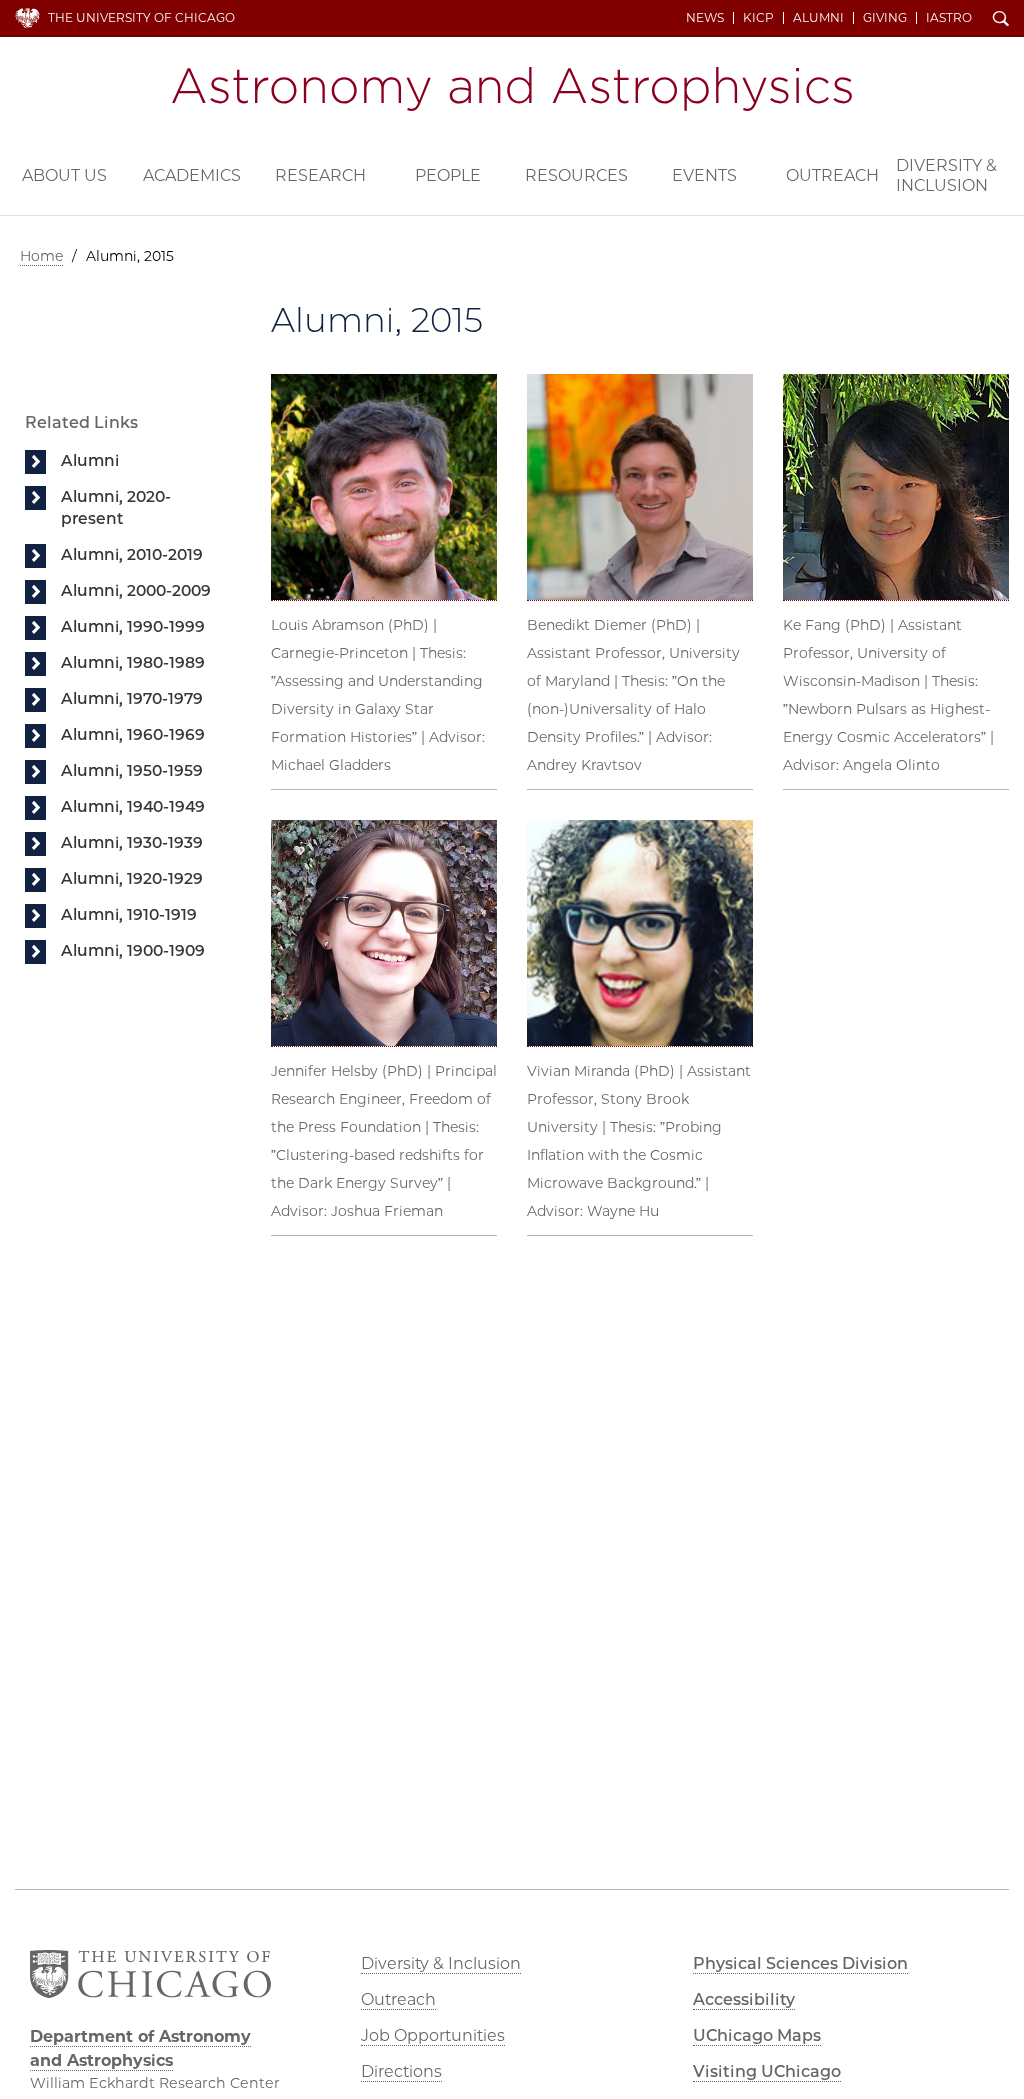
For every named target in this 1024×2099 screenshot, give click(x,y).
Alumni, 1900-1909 (133, 950)
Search (1001, 20)
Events (704, 175)
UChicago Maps (757, 2035)
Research (320, 175)
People (448, 175)
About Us (64, 175)
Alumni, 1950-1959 (132, 770)
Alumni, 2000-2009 (136, 590)
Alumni (818, 18)
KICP (758, 18)
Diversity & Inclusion (946, 175)
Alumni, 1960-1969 (133, 734)
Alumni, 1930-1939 (132, 842)
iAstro (949, 18)
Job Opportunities (433, 2035)
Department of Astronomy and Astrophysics (512, 89)
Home (41, 256)
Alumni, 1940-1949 (133, 806)
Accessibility (744, 1999)
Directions (401, 2071)
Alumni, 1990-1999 (133, 626)
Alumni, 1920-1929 (132, 878)
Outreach (832, 175)
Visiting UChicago (767, 2071)
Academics (192, 175)
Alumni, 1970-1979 (132, 698)
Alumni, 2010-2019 (132, 554)
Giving (885, 18)
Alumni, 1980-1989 (133, 662)
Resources (576, 175)
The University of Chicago (141, 17)
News (705, 18)
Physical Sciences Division (800, 1963)
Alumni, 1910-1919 (129, 914)
